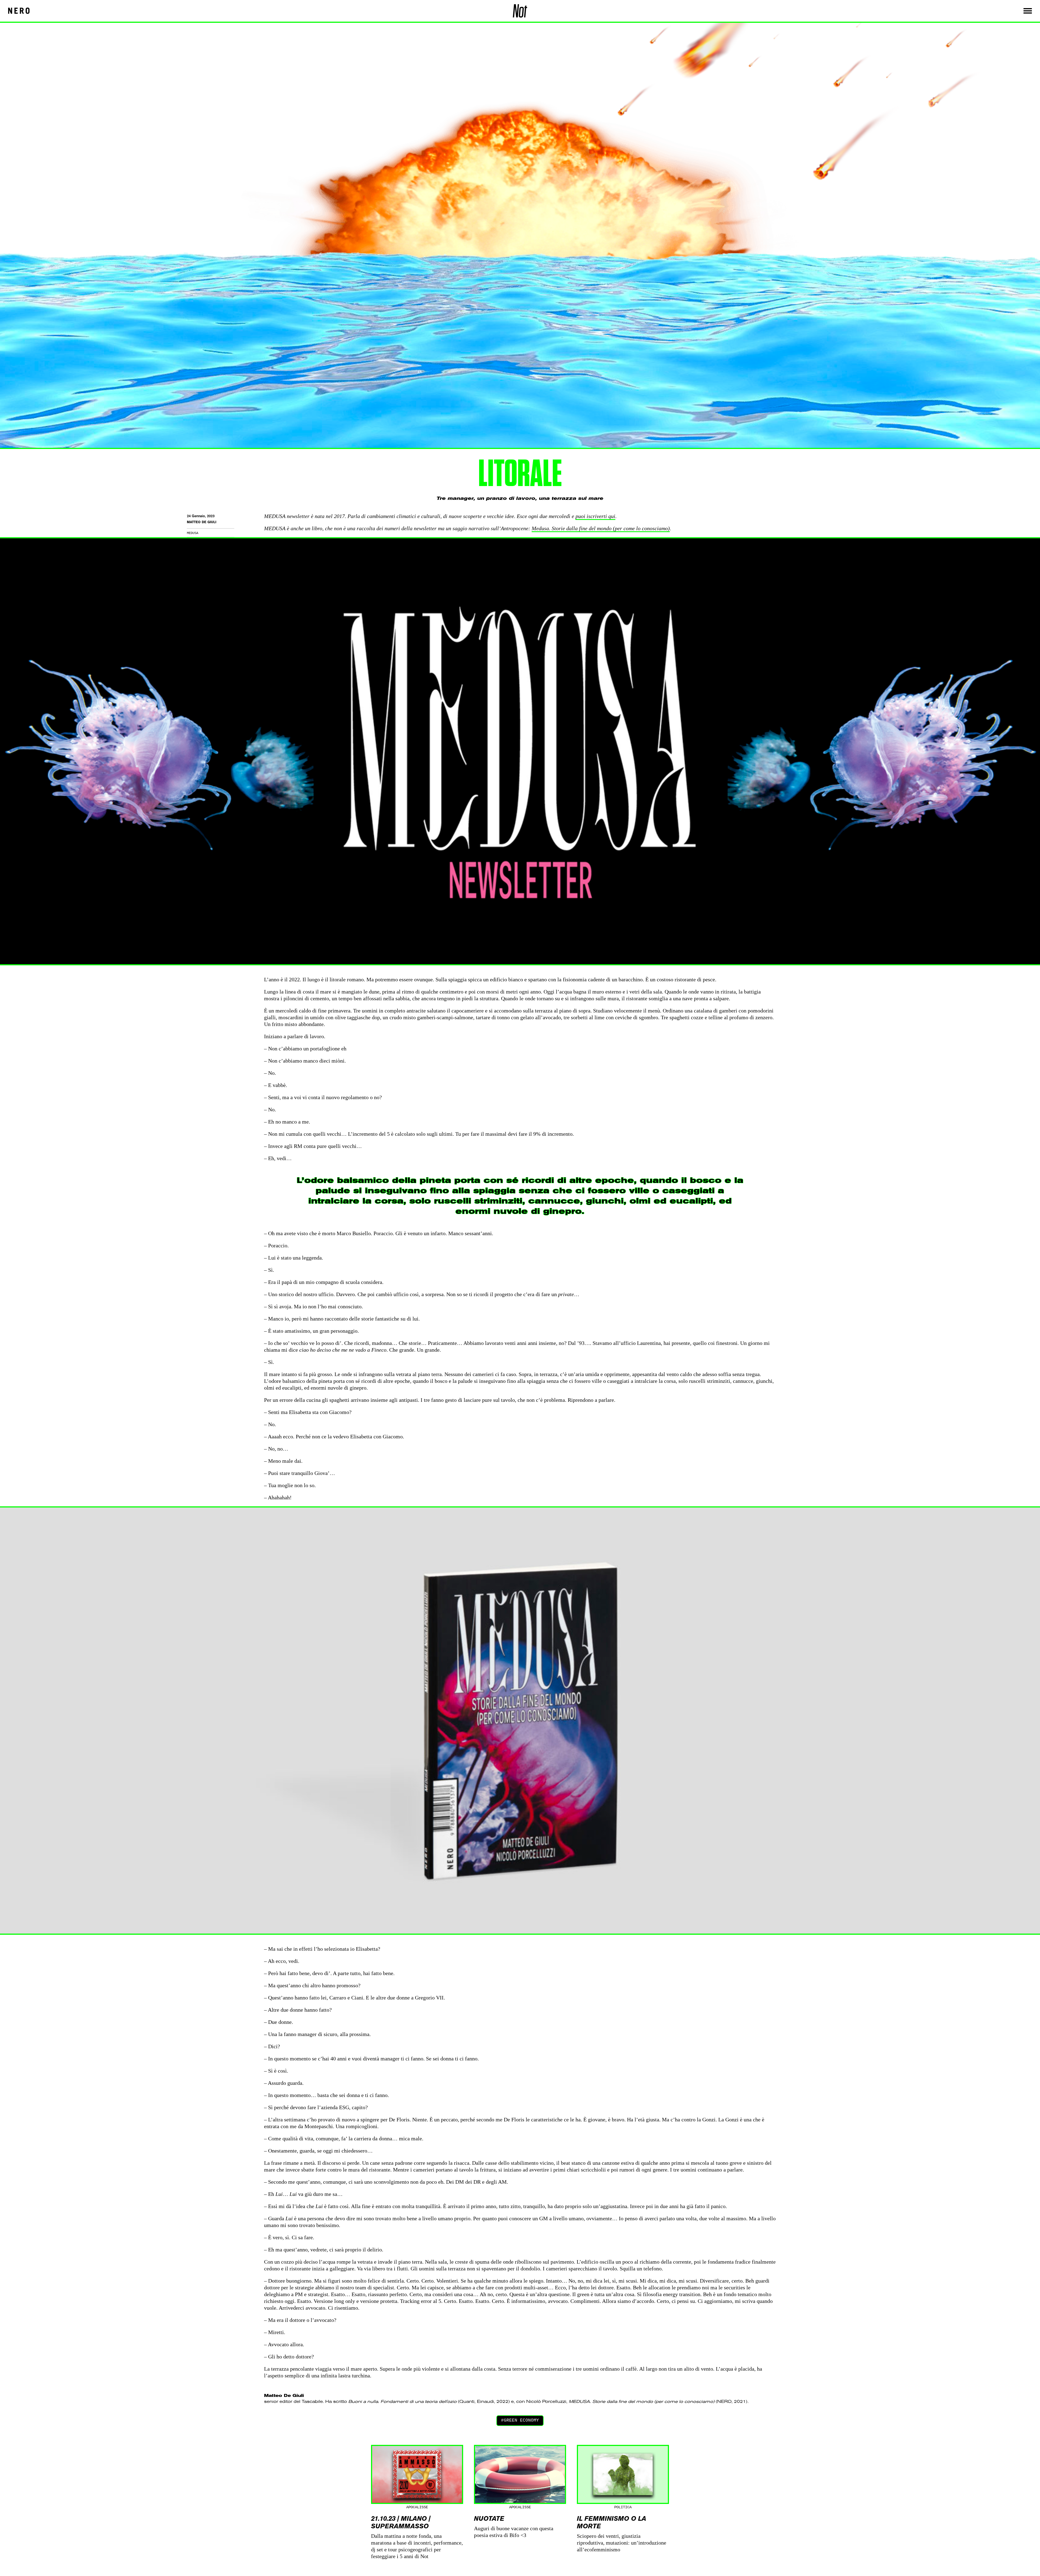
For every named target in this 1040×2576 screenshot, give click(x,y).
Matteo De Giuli (202, 522)
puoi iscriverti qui (595, 516)
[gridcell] (520, 2402)
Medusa (193, 533)
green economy (521, 2420)
